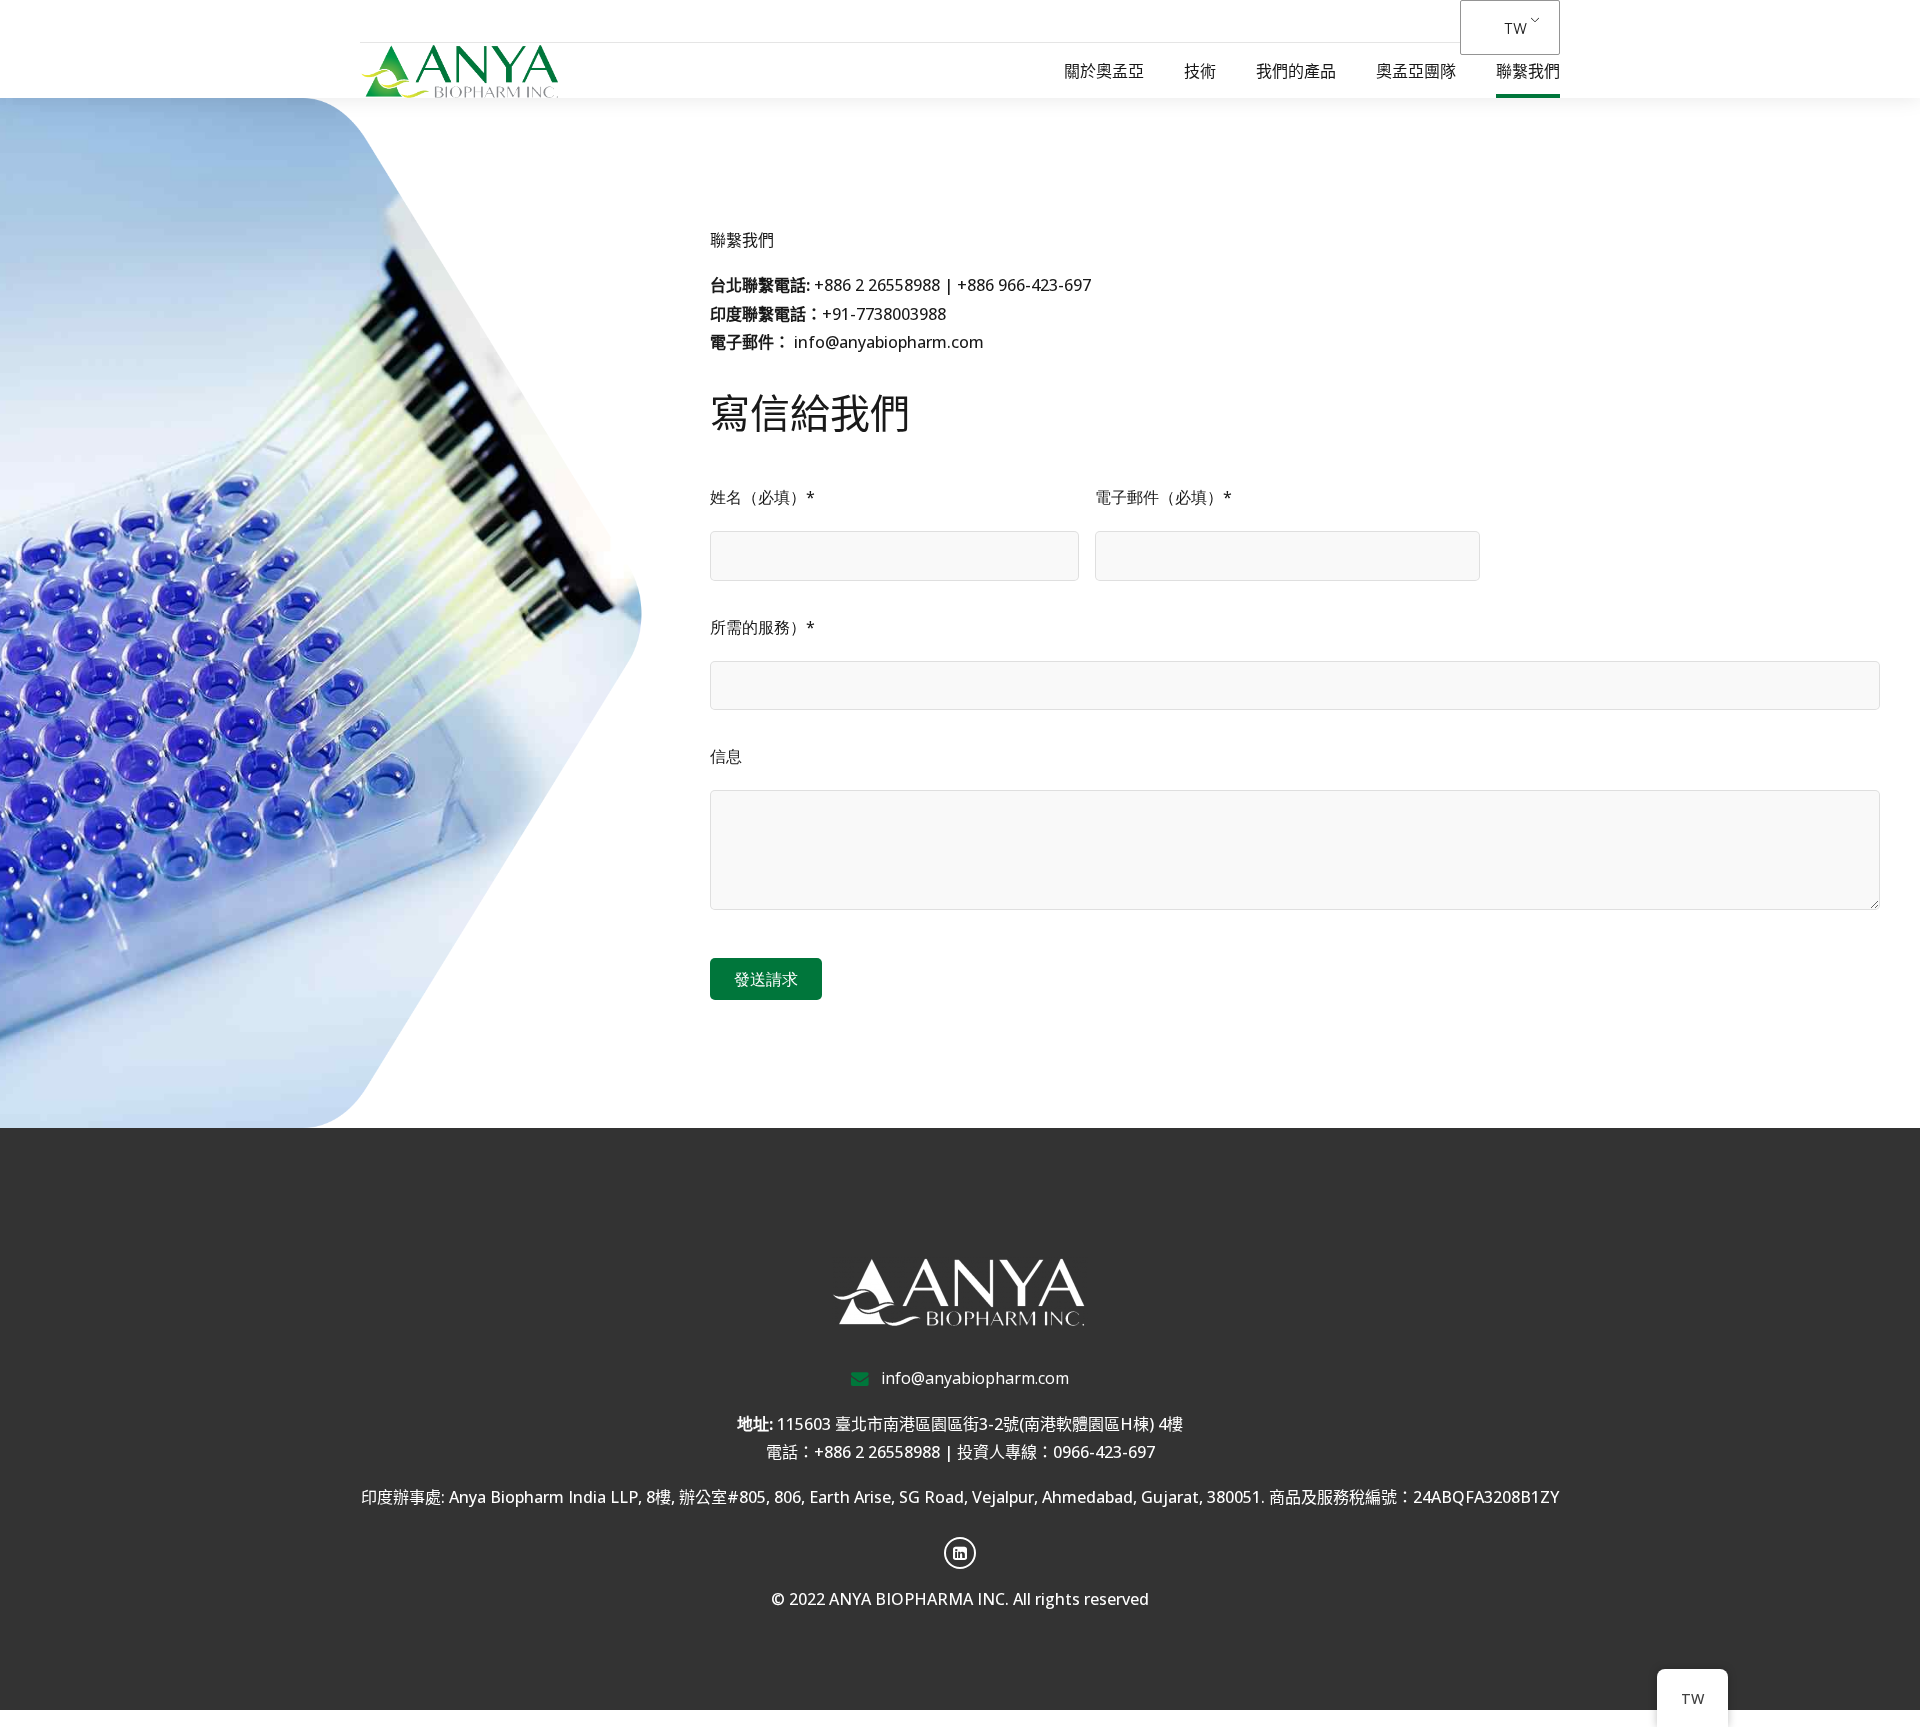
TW (1515, 27)
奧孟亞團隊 (1416, 70)
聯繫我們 (1528, 70)
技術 (1200, 70)
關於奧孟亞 (1104, 70)
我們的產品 (1296, 70)
